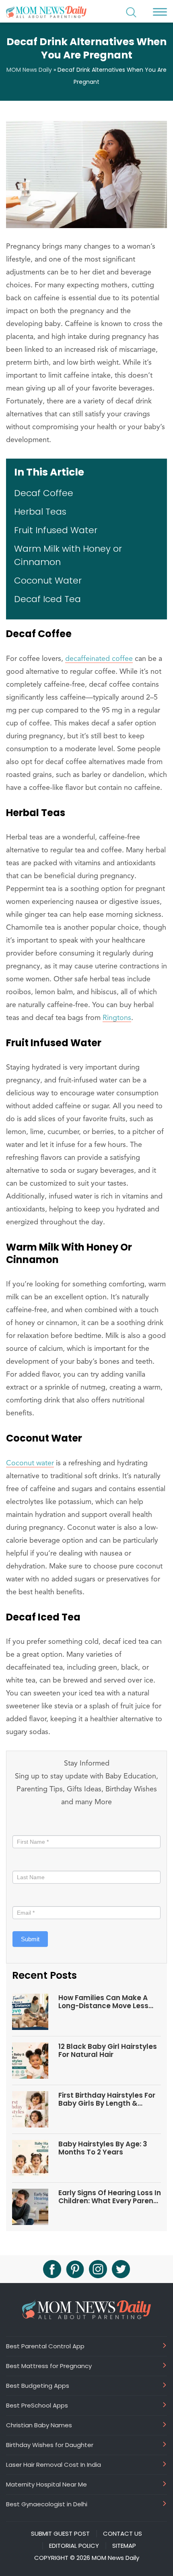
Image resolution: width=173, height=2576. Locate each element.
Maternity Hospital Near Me (46, 2484)
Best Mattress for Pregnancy (49, 2366)
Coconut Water (48, 581)
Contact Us (123, 2534)
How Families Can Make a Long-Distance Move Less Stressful (103, 2002)
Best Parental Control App (45, 2346)
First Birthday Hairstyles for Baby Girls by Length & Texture (107, 2099)
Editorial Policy (74, 2546)
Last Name (27, 1862)
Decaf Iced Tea (47, 599)
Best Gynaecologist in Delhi (47, 2504)
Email (22, 1898)
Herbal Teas (40, 512)
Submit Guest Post (60, 2534)
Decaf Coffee (44, 493)
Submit (30, 1939)
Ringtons (117, 1018)
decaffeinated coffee (99, 659)
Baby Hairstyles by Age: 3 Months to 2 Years (103, 2148)
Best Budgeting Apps (38, 2385)
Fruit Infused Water (56, 530)
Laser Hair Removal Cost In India (54, 2464)
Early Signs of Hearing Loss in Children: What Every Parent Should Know (110, 2197)
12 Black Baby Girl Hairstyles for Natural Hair (108, 2051)
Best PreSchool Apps (37, 2405)
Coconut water (30, 1463)
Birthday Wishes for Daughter (50, 2445)
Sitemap (124, 2546)
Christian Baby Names (39, 2425)
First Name (29, 1827)
